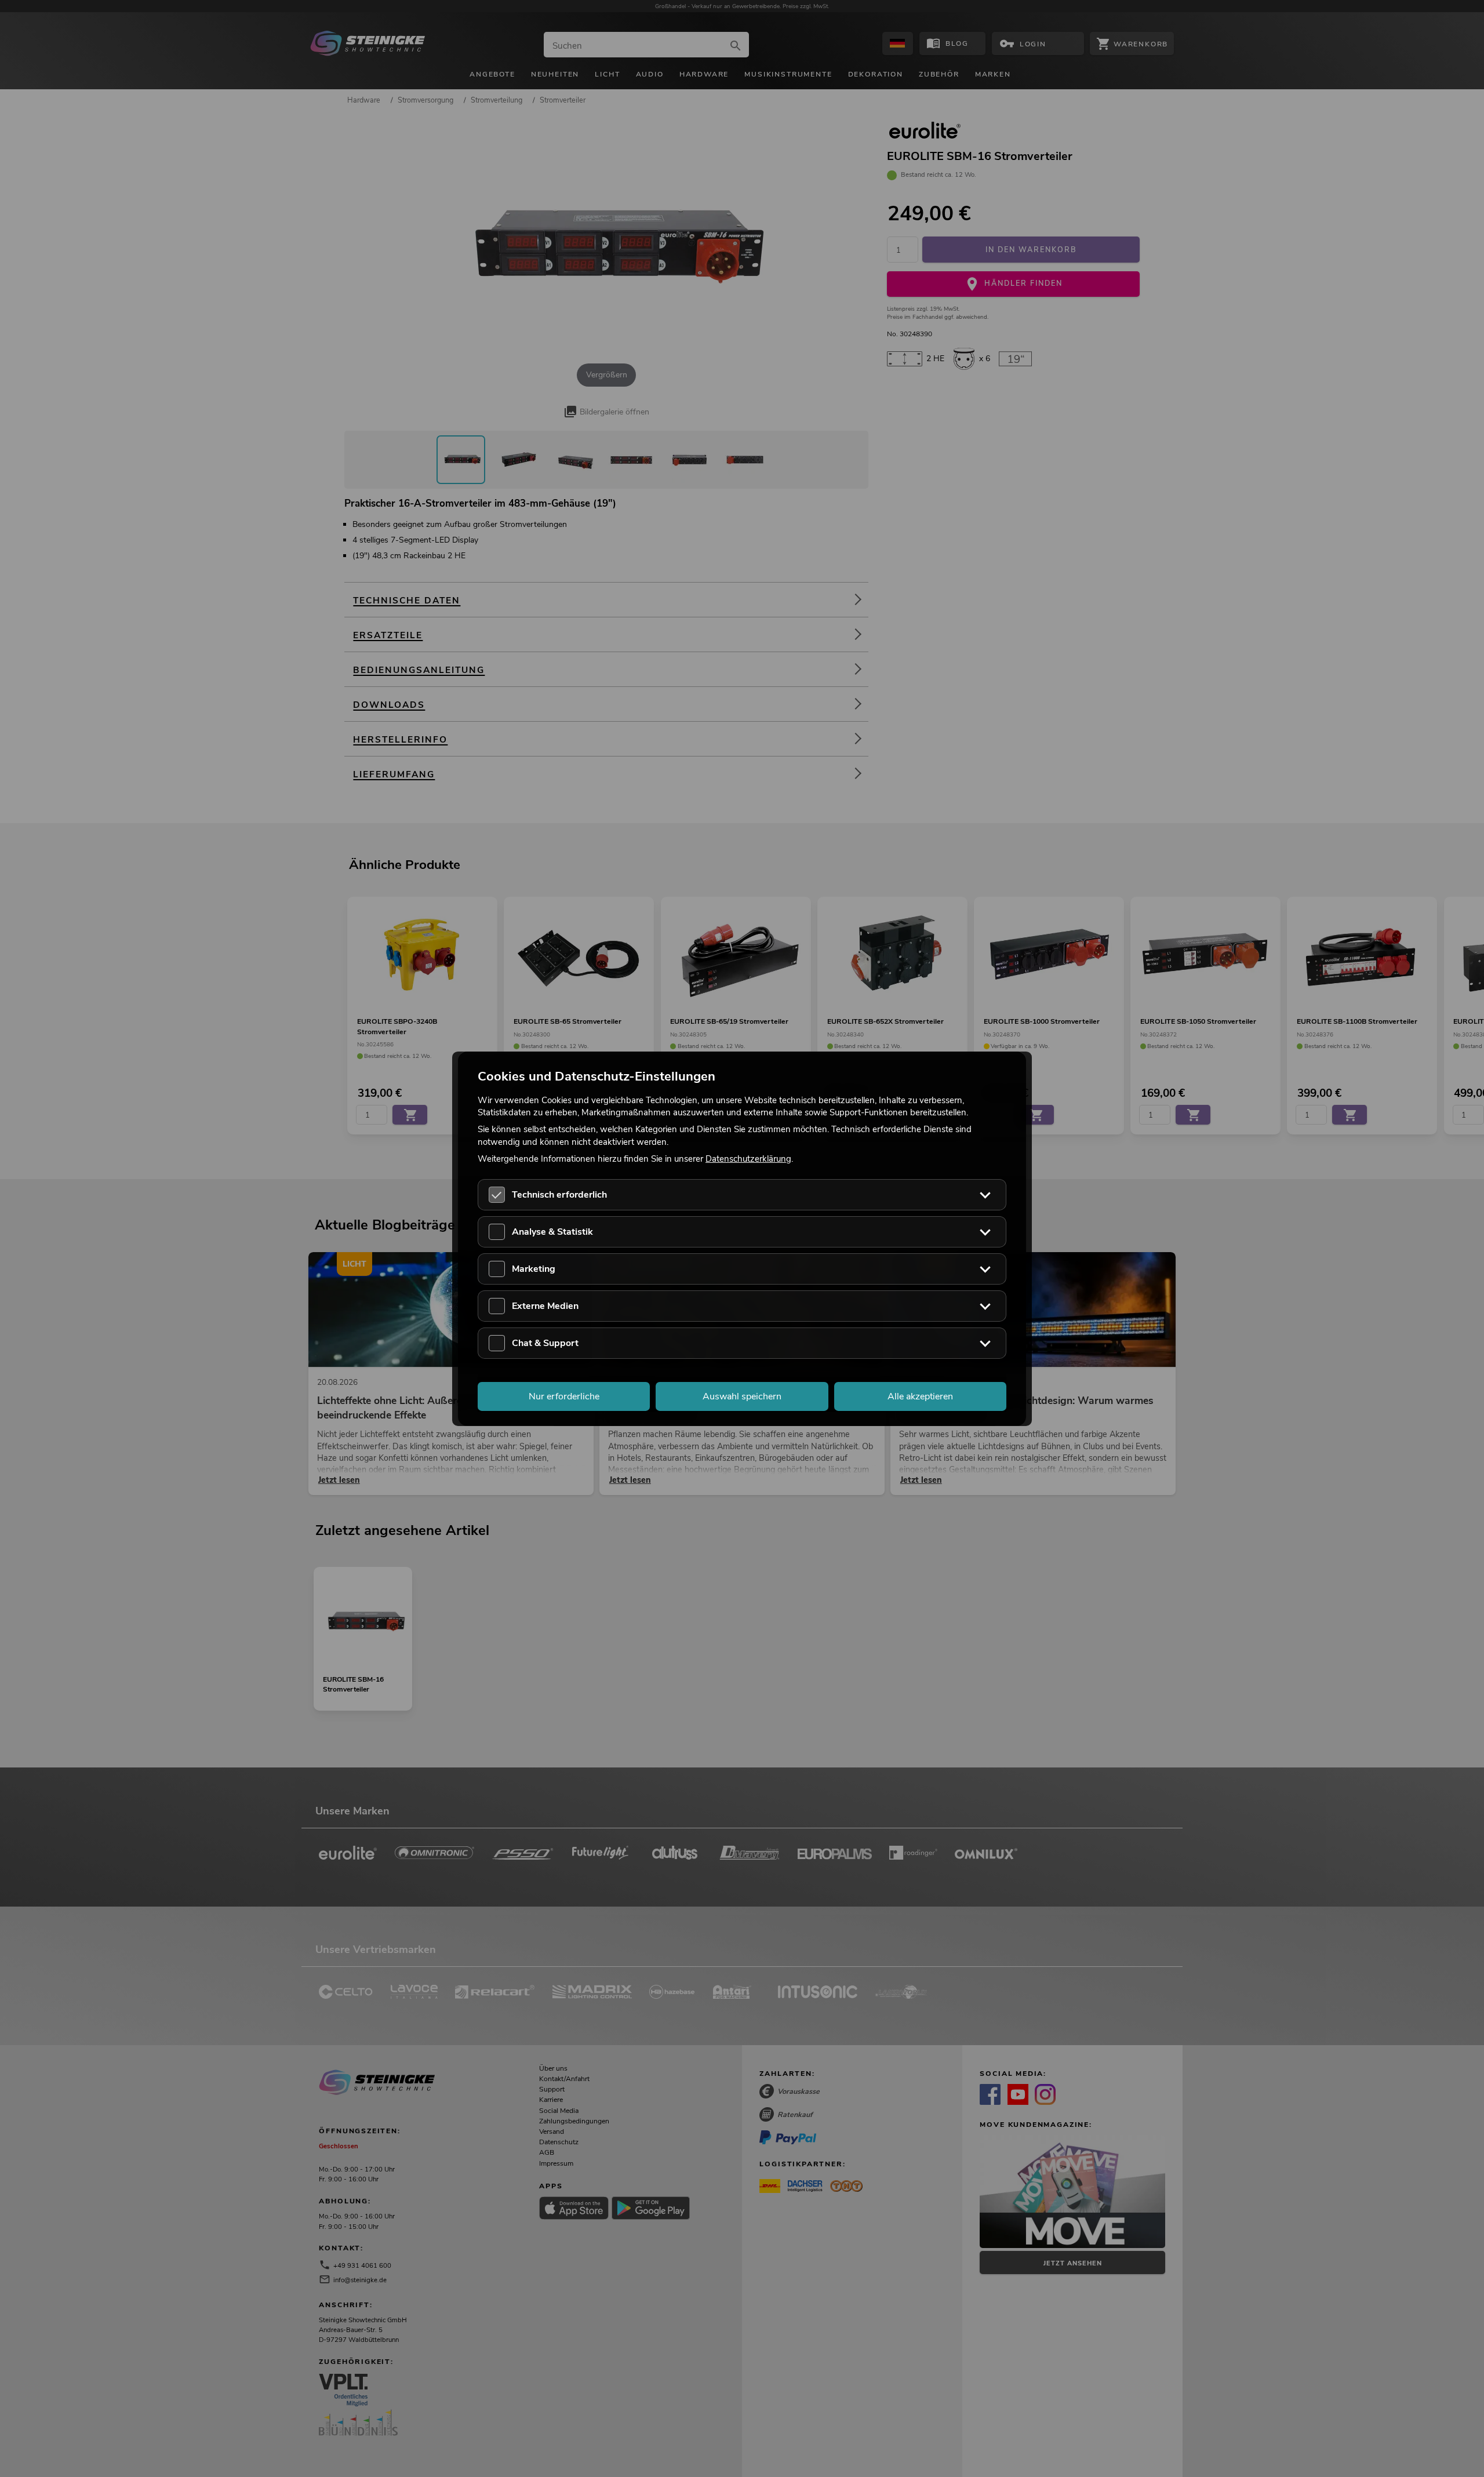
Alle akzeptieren (920, 1396)
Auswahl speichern (742, 1396)
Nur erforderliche (564, 1396)
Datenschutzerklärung (748, 1158)
